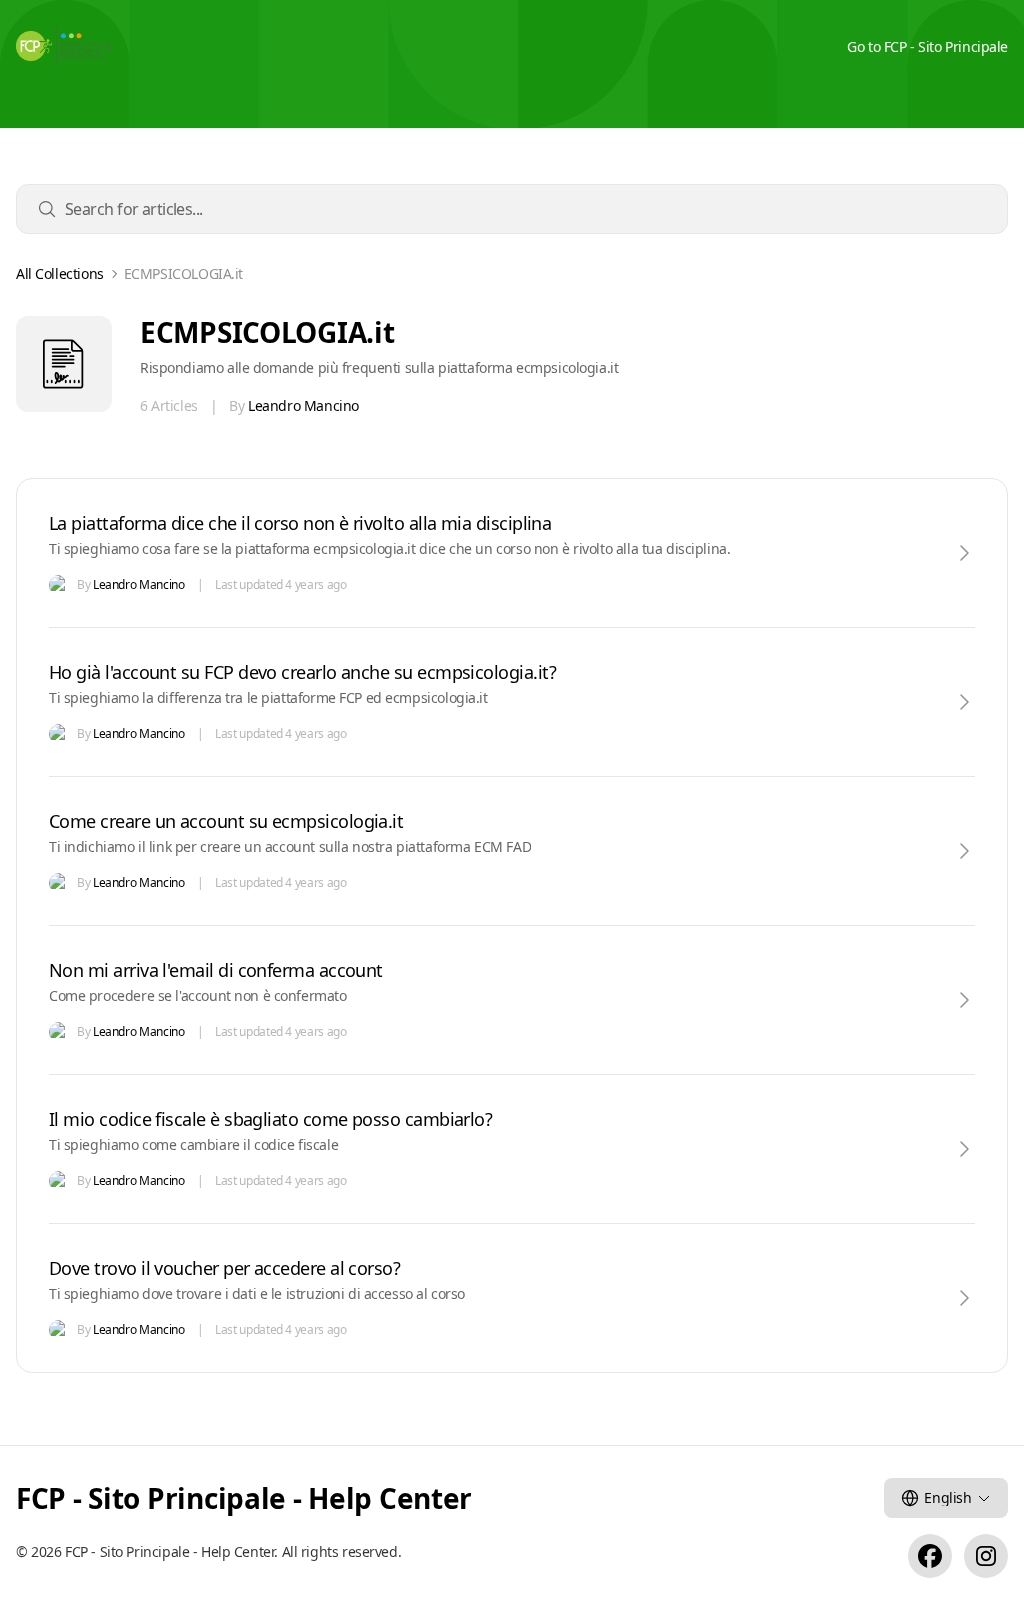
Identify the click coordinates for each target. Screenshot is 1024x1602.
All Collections (60, 274)
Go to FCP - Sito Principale (927, 46)
